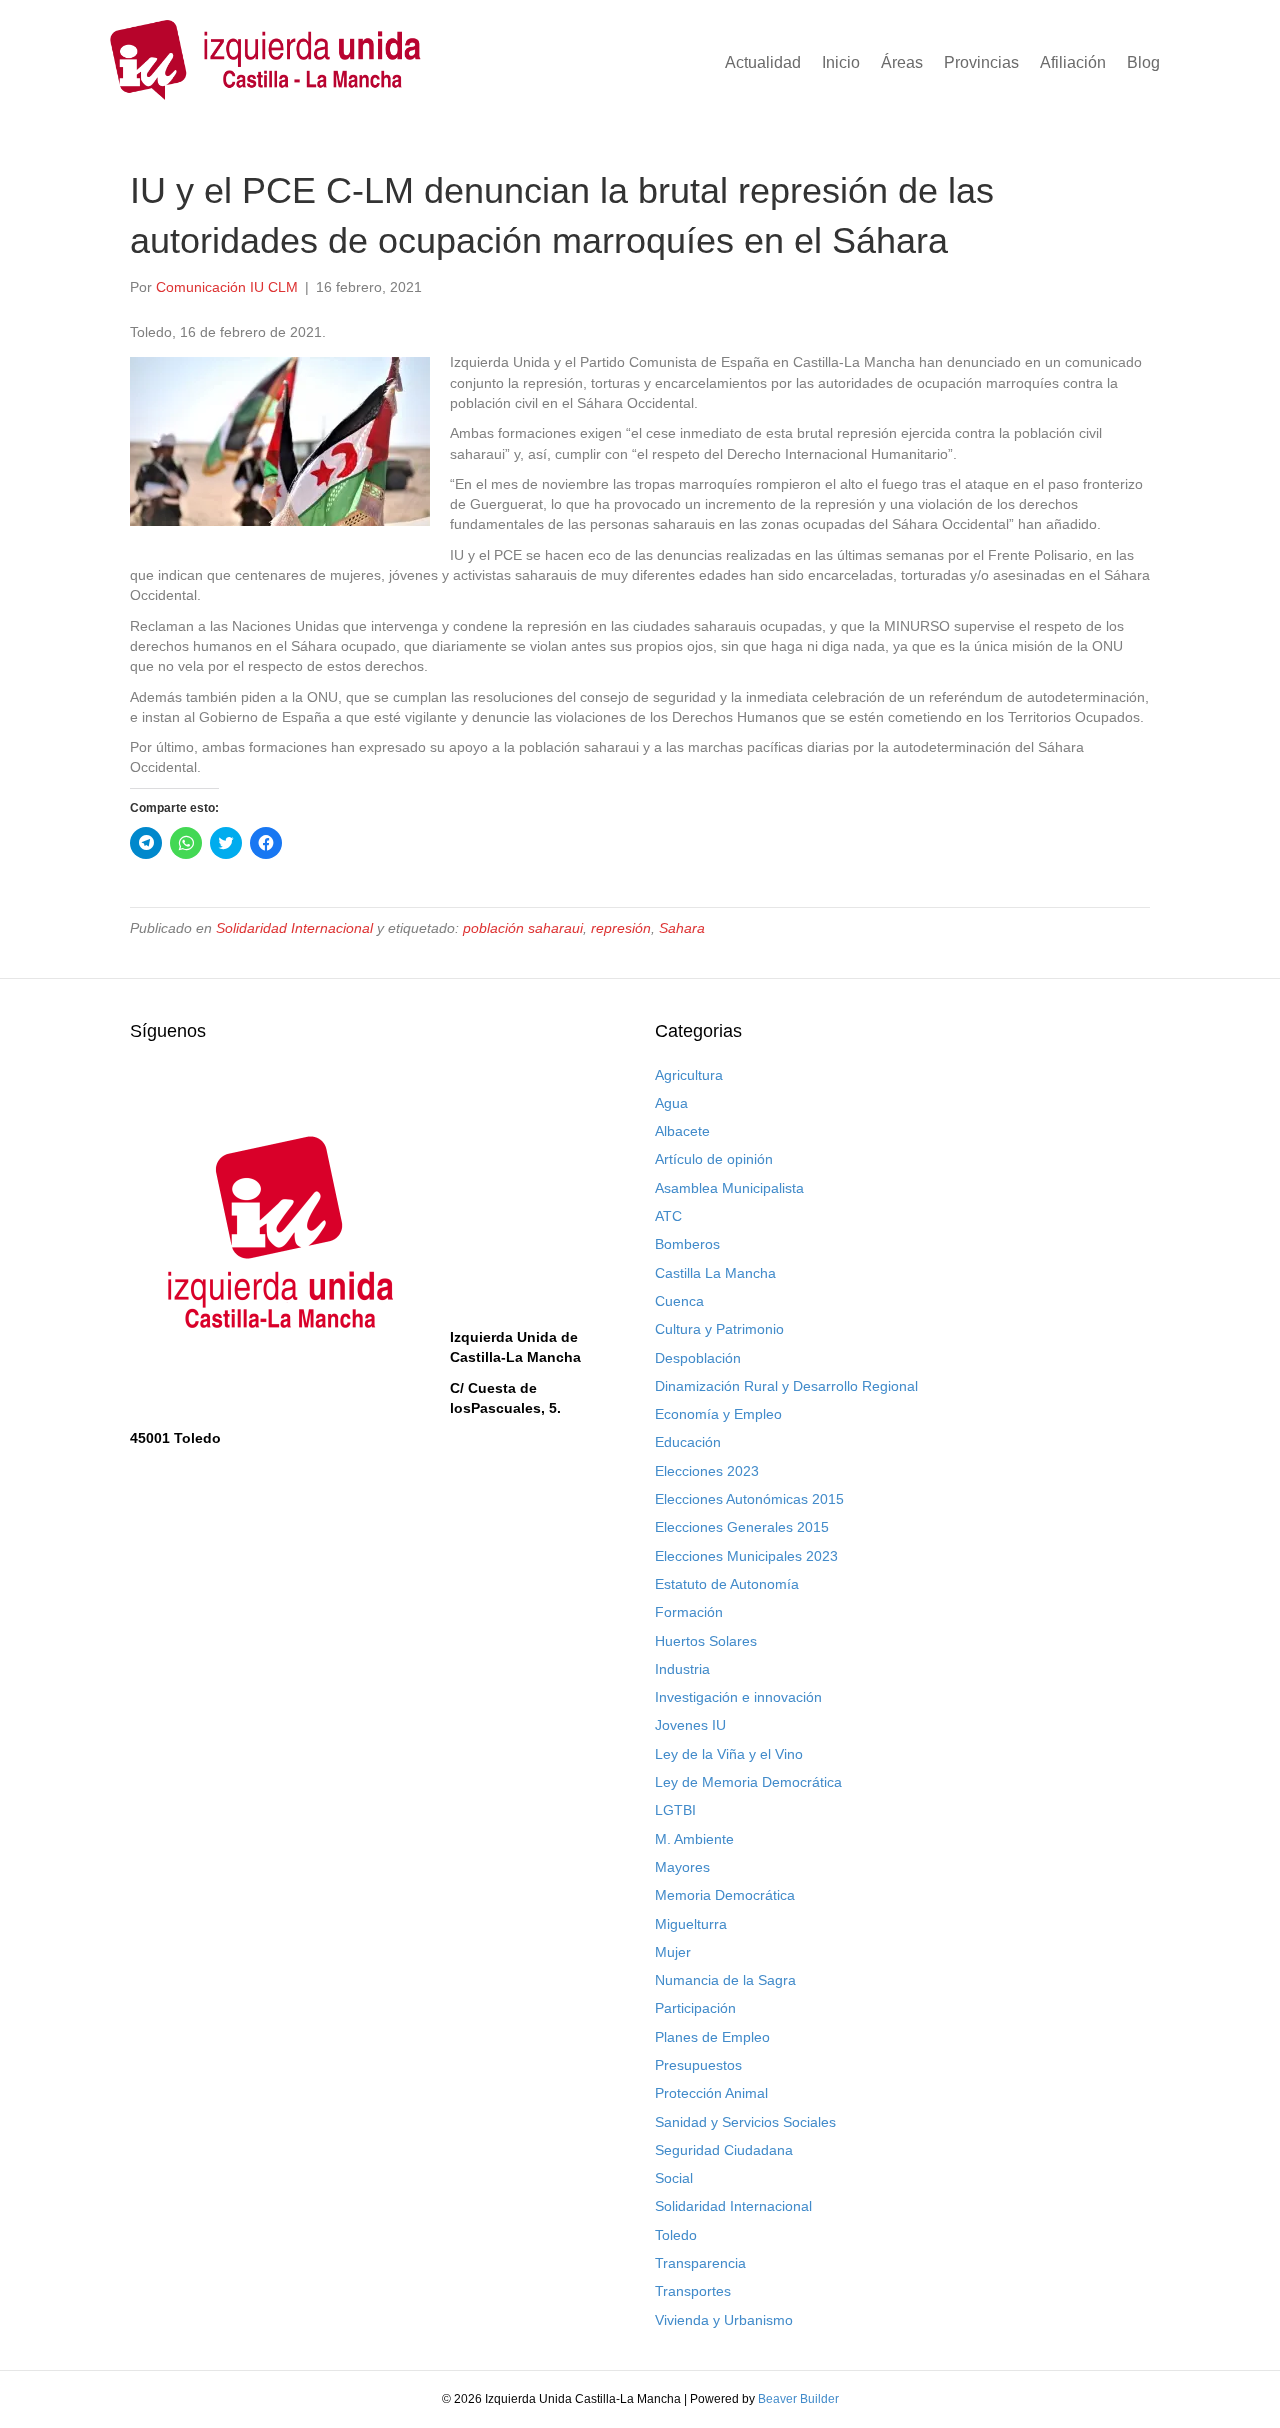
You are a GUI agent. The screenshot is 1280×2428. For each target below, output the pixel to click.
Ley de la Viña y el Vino (729, 1754)
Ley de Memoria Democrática (748, 1782)
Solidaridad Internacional (294, 928)
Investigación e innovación (738, 1697)
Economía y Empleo (718, 1414)
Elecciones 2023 (707, 1471)
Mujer (673, 1952)
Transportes (693, 2291)
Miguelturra (691, 1924)
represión (621, 928)
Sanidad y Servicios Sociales (745, 2122)
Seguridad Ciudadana (724, 2150)
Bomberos (687, 1244)
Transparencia (700, 2263)
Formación (689, 1612)
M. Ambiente (694, 1839)
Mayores (682, 1867)
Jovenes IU (690, 1725)
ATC (668, 1216)
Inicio (841, 62)
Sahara (682, 928)
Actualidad (763, 62)
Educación (688, 1442)
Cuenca (679, 1301)
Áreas (902, 62)
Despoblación (698, 1358)
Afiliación (1073, 62)
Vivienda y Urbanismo (724, 2320)
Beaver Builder (798, 2399)
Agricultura (689, 1075)
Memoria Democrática (725, 1895)
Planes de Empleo (712, 2037)
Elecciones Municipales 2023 (746, 1556)
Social (674, 2178)
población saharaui (523, 928)
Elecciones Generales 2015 (742, 1527)
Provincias (981, 62)
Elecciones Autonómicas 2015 (749, 1499)
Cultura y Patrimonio (719, 1329)
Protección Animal (711, 2093)
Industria (682, 1669)
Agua (671, 1103)
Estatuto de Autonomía (727, 1584)
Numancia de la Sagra (725, 1980)
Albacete (682, 1131)
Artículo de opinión (714, 1159)
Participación (695, 2008)
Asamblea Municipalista (729, 1188)
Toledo (676, 2235)
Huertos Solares (706, 1641)
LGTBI (675, 1810)
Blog (1143, 62)
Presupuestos (698, 2065)
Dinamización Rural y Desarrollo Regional (786, 1386)
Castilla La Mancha (715, 1273)
